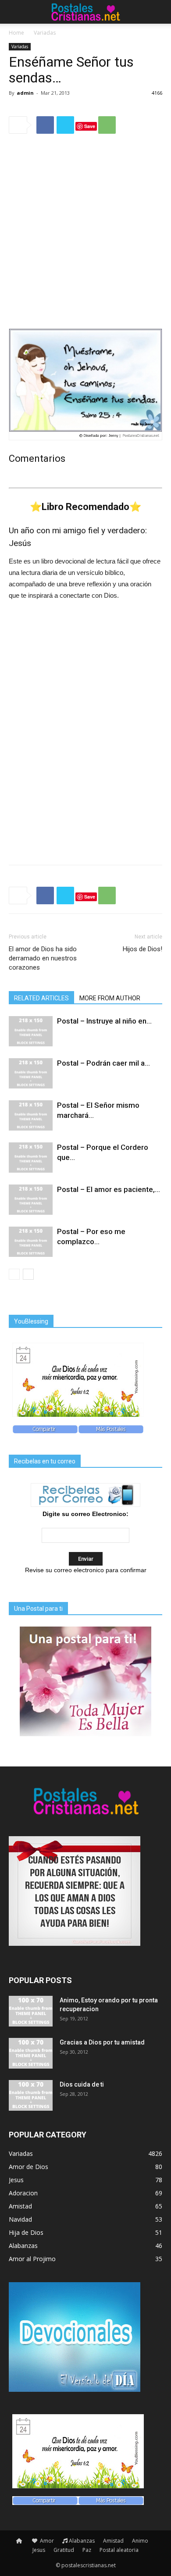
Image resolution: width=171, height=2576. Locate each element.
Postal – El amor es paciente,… (109, 1189)
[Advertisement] (85, 231)
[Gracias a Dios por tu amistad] (31, 2053)
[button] (159, 12)
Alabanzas (82, 2541)
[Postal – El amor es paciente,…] (31, 1200)
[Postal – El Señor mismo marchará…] (31, 1115)
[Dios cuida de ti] (31, 2095)
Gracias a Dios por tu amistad (102, 2042)
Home (16, 33)
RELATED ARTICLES (41, 998)
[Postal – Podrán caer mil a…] (31, 1073)
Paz (87, 2550)
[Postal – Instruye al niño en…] (31, 1031)
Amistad (113, 2541)
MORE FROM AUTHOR (110, 998)
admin (25, 93)
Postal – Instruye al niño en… (104, 1021)
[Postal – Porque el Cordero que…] (31, 1158)
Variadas (45, 33)
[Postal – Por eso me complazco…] (31, 1242)
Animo (140, 2541)
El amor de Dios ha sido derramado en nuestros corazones (43, 958)
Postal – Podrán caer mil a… (103, 1063)
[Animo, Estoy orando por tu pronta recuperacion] (31, 2011)
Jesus (39, 2550)
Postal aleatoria (119, 2550)
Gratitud (64, 2550)
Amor (46, 2541)
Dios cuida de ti (82, 2084)
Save (90, 126)
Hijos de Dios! (142, 949)
